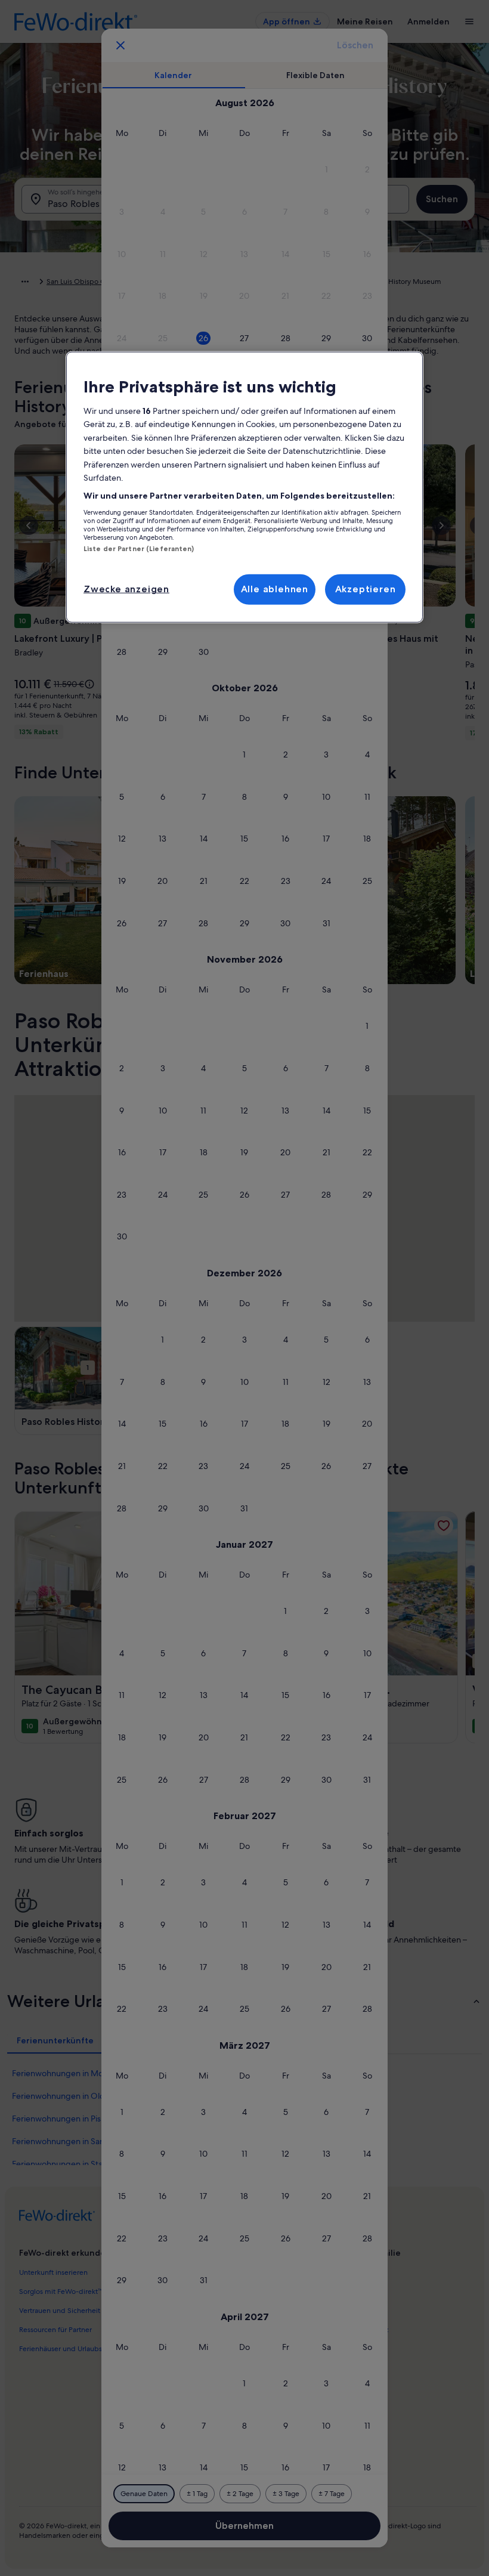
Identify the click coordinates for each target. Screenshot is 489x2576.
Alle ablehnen (275, 589)
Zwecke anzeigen (126, 589)
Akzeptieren (366, 589)
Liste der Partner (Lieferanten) (139, 549)
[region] (244, 487)
